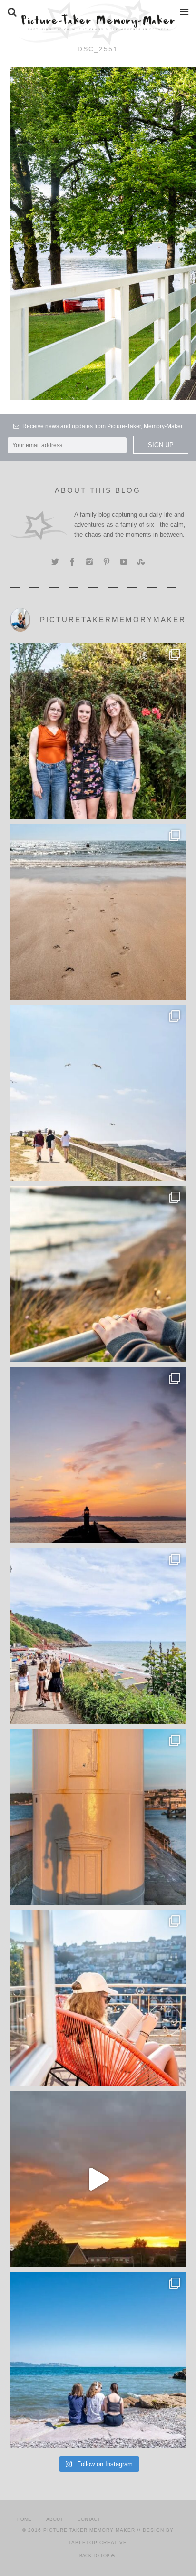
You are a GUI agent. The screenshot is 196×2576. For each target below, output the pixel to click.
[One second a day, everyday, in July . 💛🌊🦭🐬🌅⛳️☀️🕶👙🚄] (98, 2179)
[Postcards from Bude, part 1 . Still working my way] (98, 1093)
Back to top (95, 2556)
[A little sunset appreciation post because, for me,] (98, 1455)
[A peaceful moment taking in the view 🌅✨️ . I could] (98, 1274)
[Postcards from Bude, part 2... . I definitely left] (98, 912)
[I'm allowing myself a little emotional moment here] (98, 731)
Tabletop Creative (98, 2542)
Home (24, 2519)
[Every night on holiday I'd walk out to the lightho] (98, 1817)
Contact (89, 2519)
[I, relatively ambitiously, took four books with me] (98, 1998)
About (54, 2519)
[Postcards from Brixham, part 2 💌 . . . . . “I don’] (98, 1636)
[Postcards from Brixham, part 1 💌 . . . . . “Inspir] (98, 2360)
